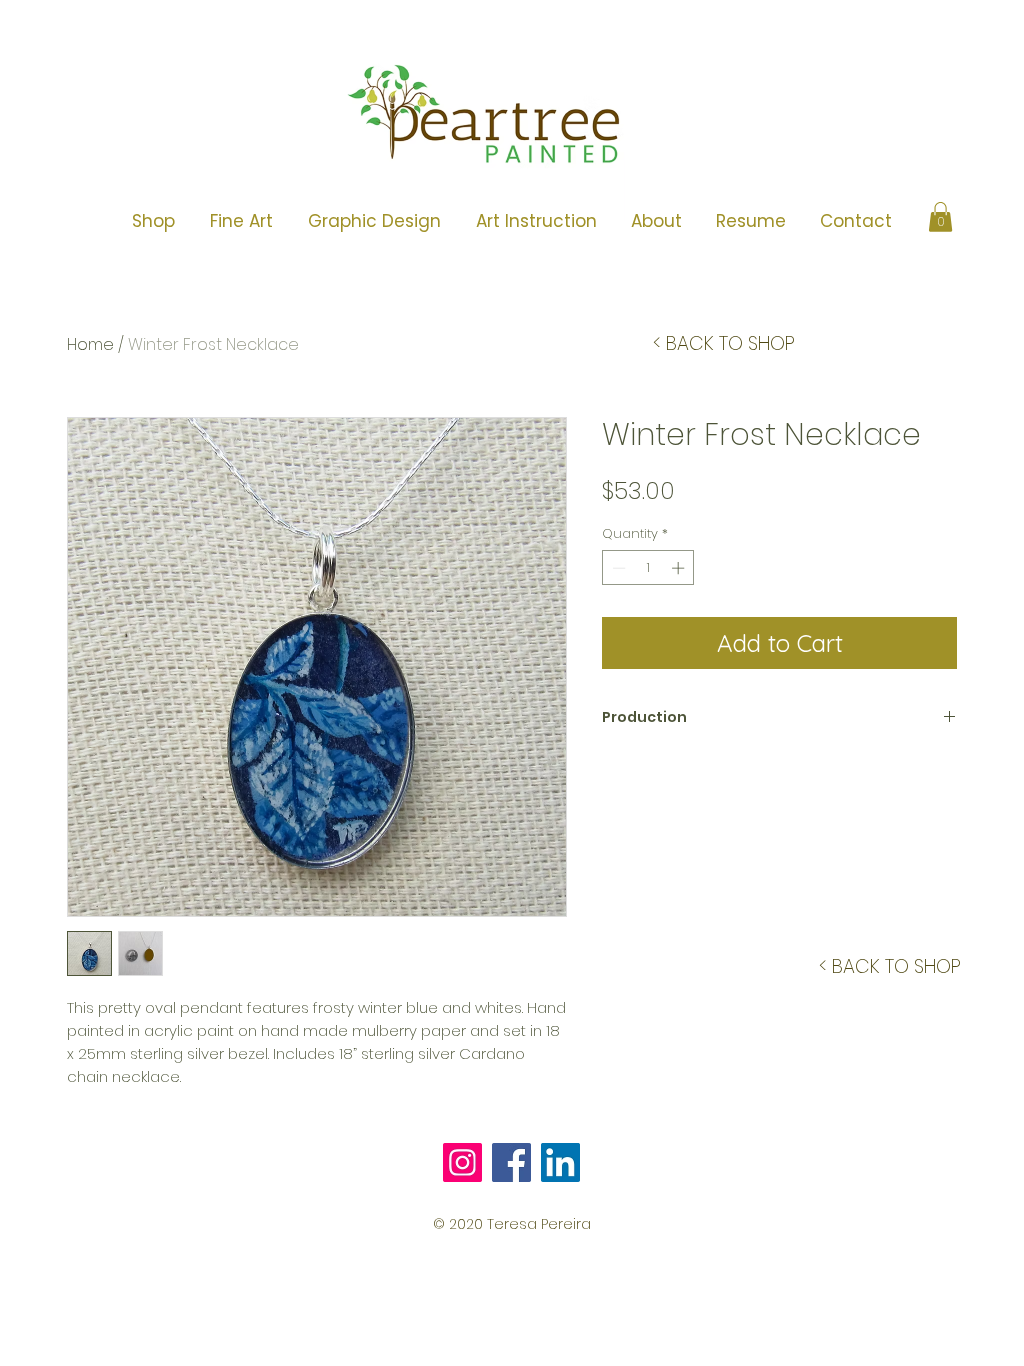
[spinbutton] (648, 568)
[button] (241, 221)
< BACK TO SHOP (724, 343)
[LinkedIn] (560, 1162)
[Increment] (680, 568)
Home (90, 344)
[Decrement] (617, 568)
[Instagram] (462, 1162)
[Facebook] (511, 1162)
